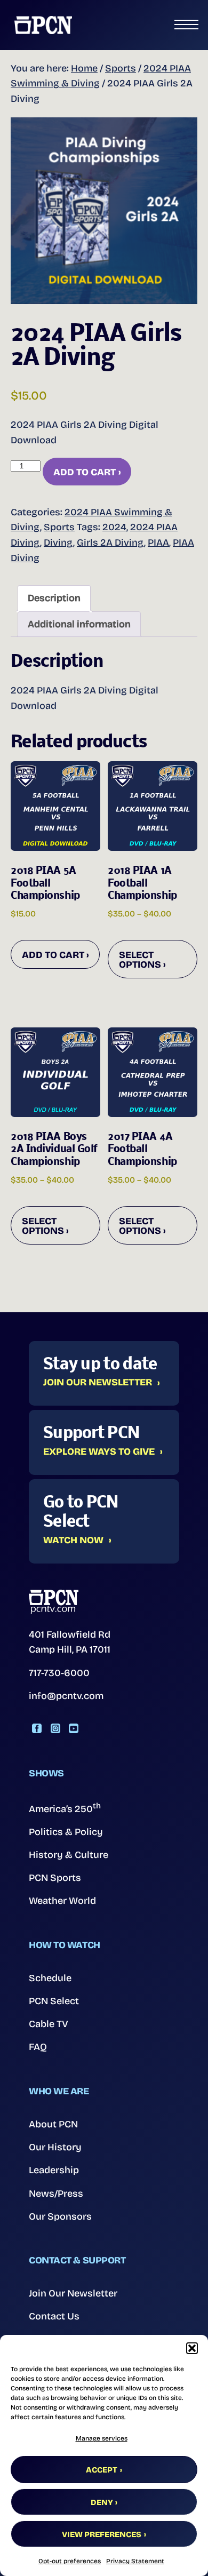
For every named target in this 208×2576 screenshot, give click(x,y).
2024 (114, 527)
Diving (58, 543)
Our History (55, 2147)
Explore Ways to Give (99, 1452)
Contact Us (54, 2316)
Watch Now (73, 1541)
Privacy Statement (135, 2561)
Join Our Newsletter (98, 1383)
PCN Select (54, 2001)
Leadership (54, 2170)
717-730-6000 (59, 1673)
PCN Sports (55, 1878)
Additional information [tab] (79, 624)
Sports (121, 68)
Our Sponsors (60, 2216)
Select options (140, 960)
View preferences (102, 2534)
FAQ (38, 2047)
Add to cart (85, 472)
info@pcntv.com (66, 1696)
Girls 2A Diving (110, 543)
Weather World (62, 1901)
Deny (102, 2502)
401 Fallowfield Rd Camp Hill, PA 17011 (70, 1642)
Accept (102, 2470)
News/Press (56, 2194)
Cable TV (49, 2024)
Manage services (102, 2438)
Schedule (50, 1978)
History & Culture (69, 1855)
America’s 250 (65, 1808)
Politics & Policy (66, 1832)
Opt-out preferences (70, 2561)
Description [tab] (54, 598)
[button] (192, 2348)
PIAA (158, 543)
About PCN (53, 2124)
